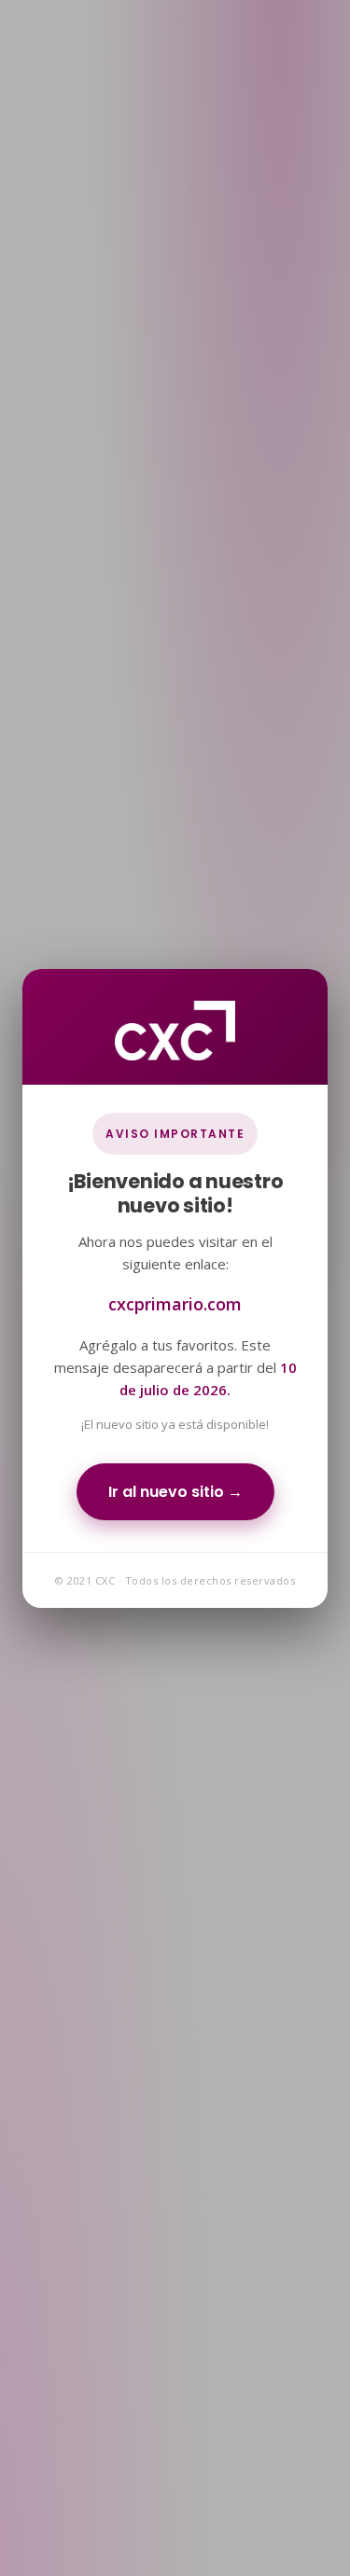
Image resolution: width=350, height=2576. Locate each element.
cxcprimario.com (175, 1303)
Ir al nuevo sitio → (175, 1491)
